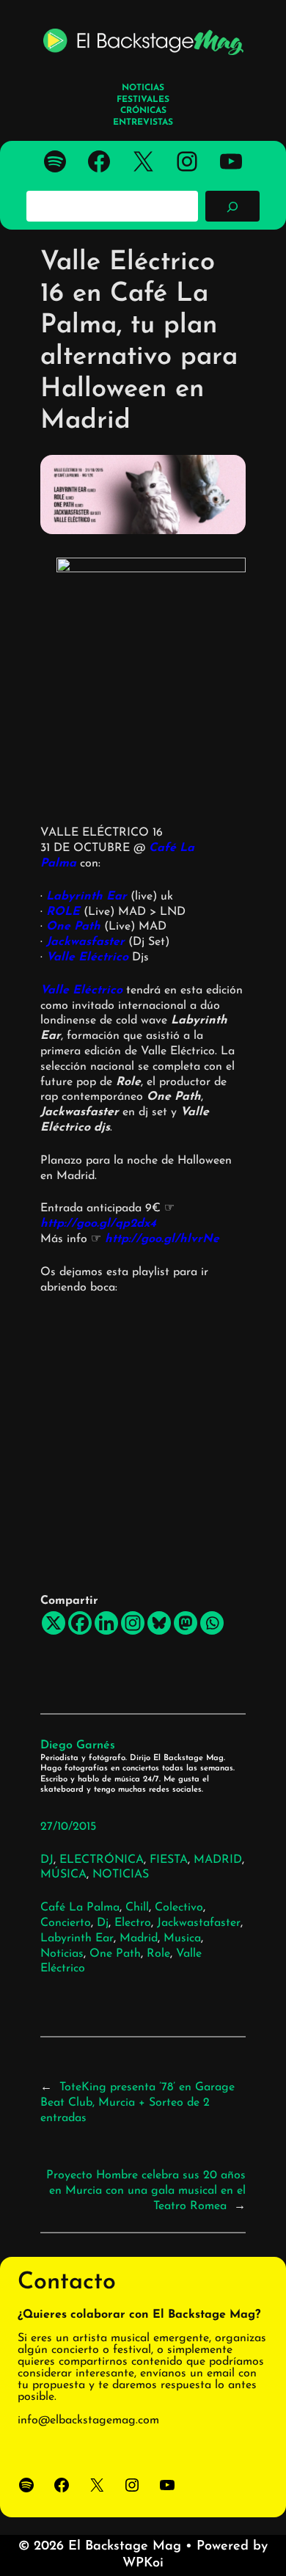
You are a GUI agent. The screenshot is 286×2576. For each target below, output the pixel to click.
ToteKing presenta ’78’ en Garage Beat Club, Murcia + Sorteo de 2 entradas (137, 2103)
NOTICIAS (121, 1875)
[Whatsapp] (212, 1623)
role (158, 1954)
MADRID (218, 1860)
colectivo (179, 1908)
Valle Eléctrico (87, 957)
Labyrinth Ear (87, 897)
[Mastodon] (186, 1623)
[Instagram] (133, 1623)
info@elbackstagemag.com (88, 2420)
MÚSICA (63, 1875)
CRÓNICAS (143, 111)
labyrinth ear (77, 1938)
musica (182, 1938)
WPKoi (143, 2564)
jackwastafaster (199, 1923)
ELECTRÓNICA (102, 1860)
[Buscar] (232, 206)
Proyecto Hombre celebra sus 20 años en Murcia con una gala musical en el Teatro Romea (146, 2191)
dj (103, 1923)
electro (133, 1923)
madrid (139, 1938)
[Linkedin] (106, 1623)
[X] (54, 1623)
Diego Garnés (78, 1745)
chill (137, 1908)
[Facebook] (80, 1623)
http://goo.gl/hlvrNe (162, 1239)
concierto (66, 1923)
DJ (47, 1860)
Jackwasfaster (85, 942)
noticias (62, 1954)
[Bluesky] (159, 1623)
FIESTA (169, 1860)
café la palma (80, 1908)
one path (115, 1954)
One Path (73, 927)
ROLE (63, 912)
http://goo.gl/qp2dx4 (98, 1224)
